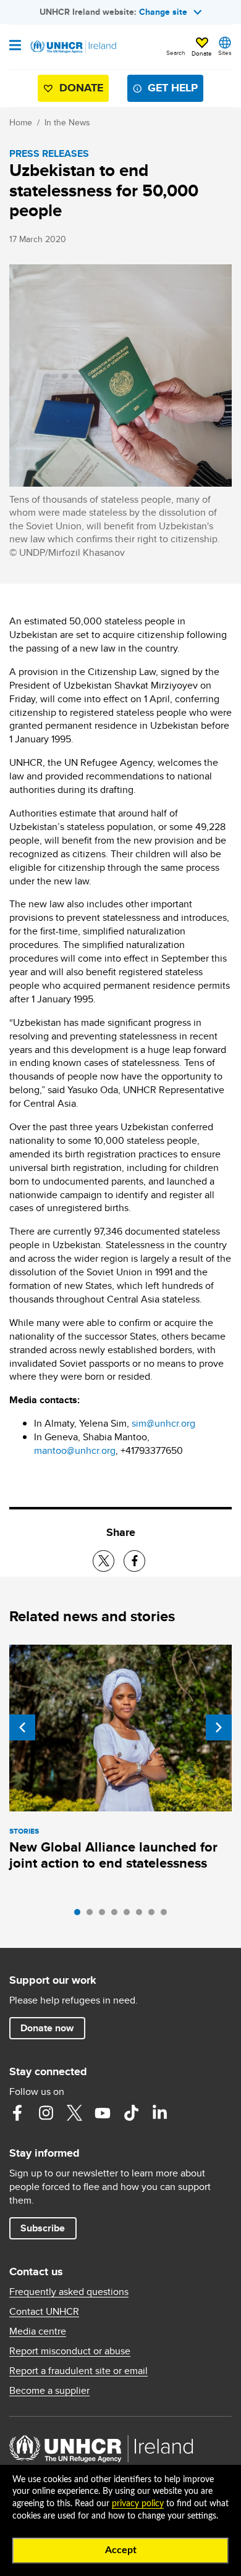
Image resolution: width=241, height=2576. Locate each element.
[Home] (72, 47)
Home (21, 122)
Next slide (219, 1727)
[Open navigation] (15, 46)
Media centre (38, 2331)
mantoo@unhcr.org (75, 1450)
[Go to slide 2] (93, 1915)
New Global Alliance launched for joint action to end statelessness (113, 1855)
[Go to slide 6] (142, 1915)
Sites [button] (225, 52)
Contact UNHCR (44, 2312)
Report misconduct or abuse (70, 2351)
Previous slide (22, 1727)
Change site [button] (163, 12)
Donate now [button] (47, 2028)
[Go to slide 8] (167, 1915)
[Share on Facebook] (134, 1561)
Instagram (46, 2113)
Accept (121, 2550)
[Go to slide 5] (130, 1915)
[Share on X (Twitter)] (104, 1561)
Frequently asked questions (69, 2292)
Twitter (74, 2113)
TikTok (131, 2113)
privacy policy (138, 2504)
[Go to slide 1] (80, 1915)
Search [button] (176, 52)
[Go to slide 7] (154, 1915)
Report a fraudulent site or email (78, 2371)
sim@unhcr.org (163, 1423)
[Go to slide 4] (117, 1915)
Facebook (17, 2113)
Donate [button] (202, 53)
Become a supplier (49, 2391)
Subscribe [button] (43, 2228)
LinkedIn (159, 2113)
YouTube (103, 2113)
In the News (67, 122)
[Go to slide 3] (105, 1915)
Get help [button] (173, 88)
